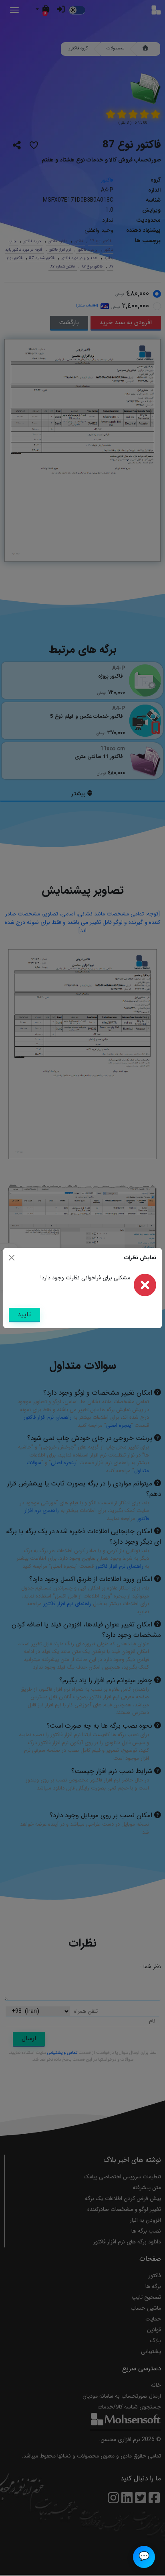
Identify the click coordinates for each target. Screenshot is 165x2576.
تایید (24, 1315)
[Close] (12, 1258)
